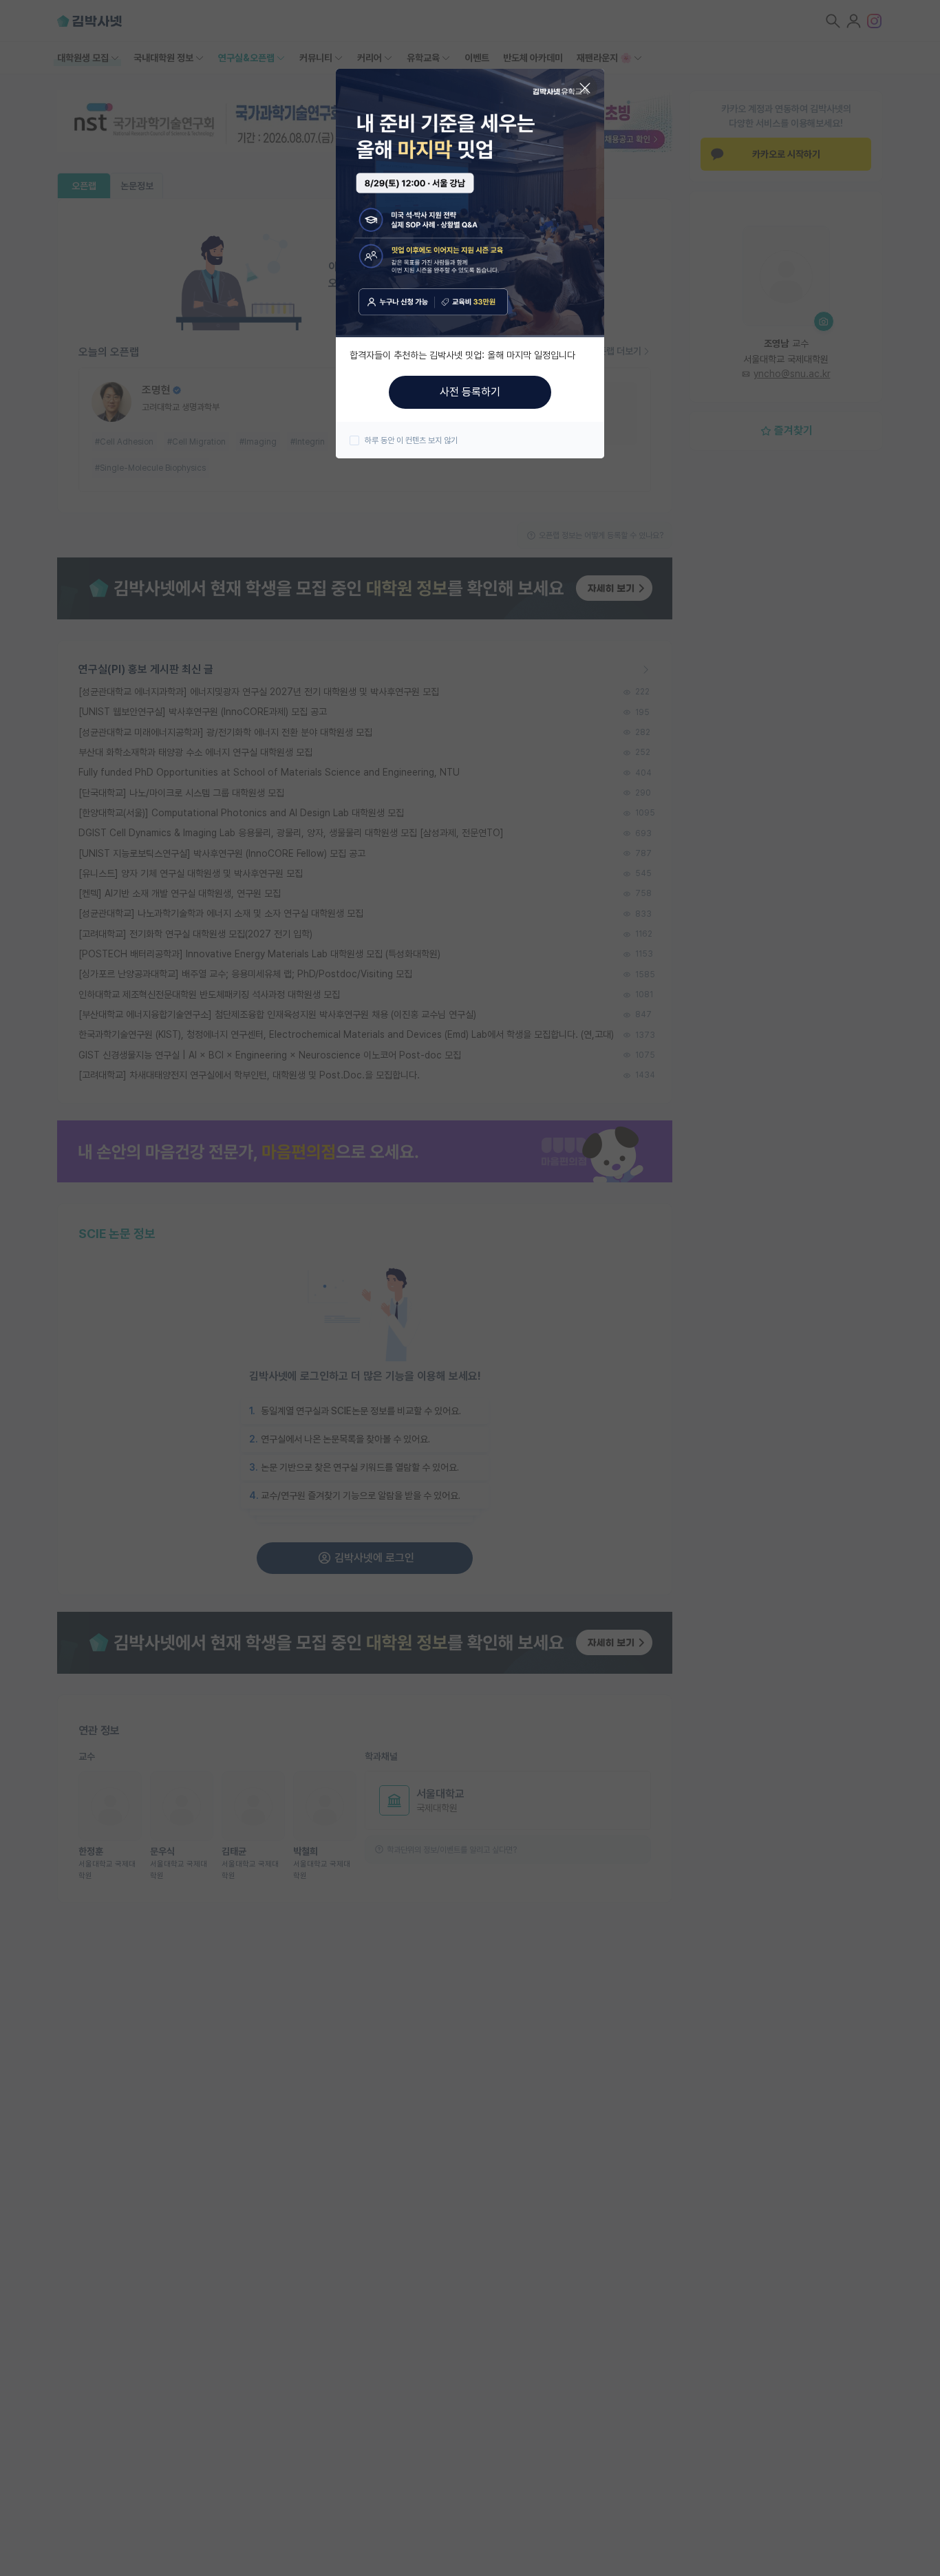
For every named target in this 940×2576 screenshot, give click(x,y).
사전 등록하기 (470, 392)
